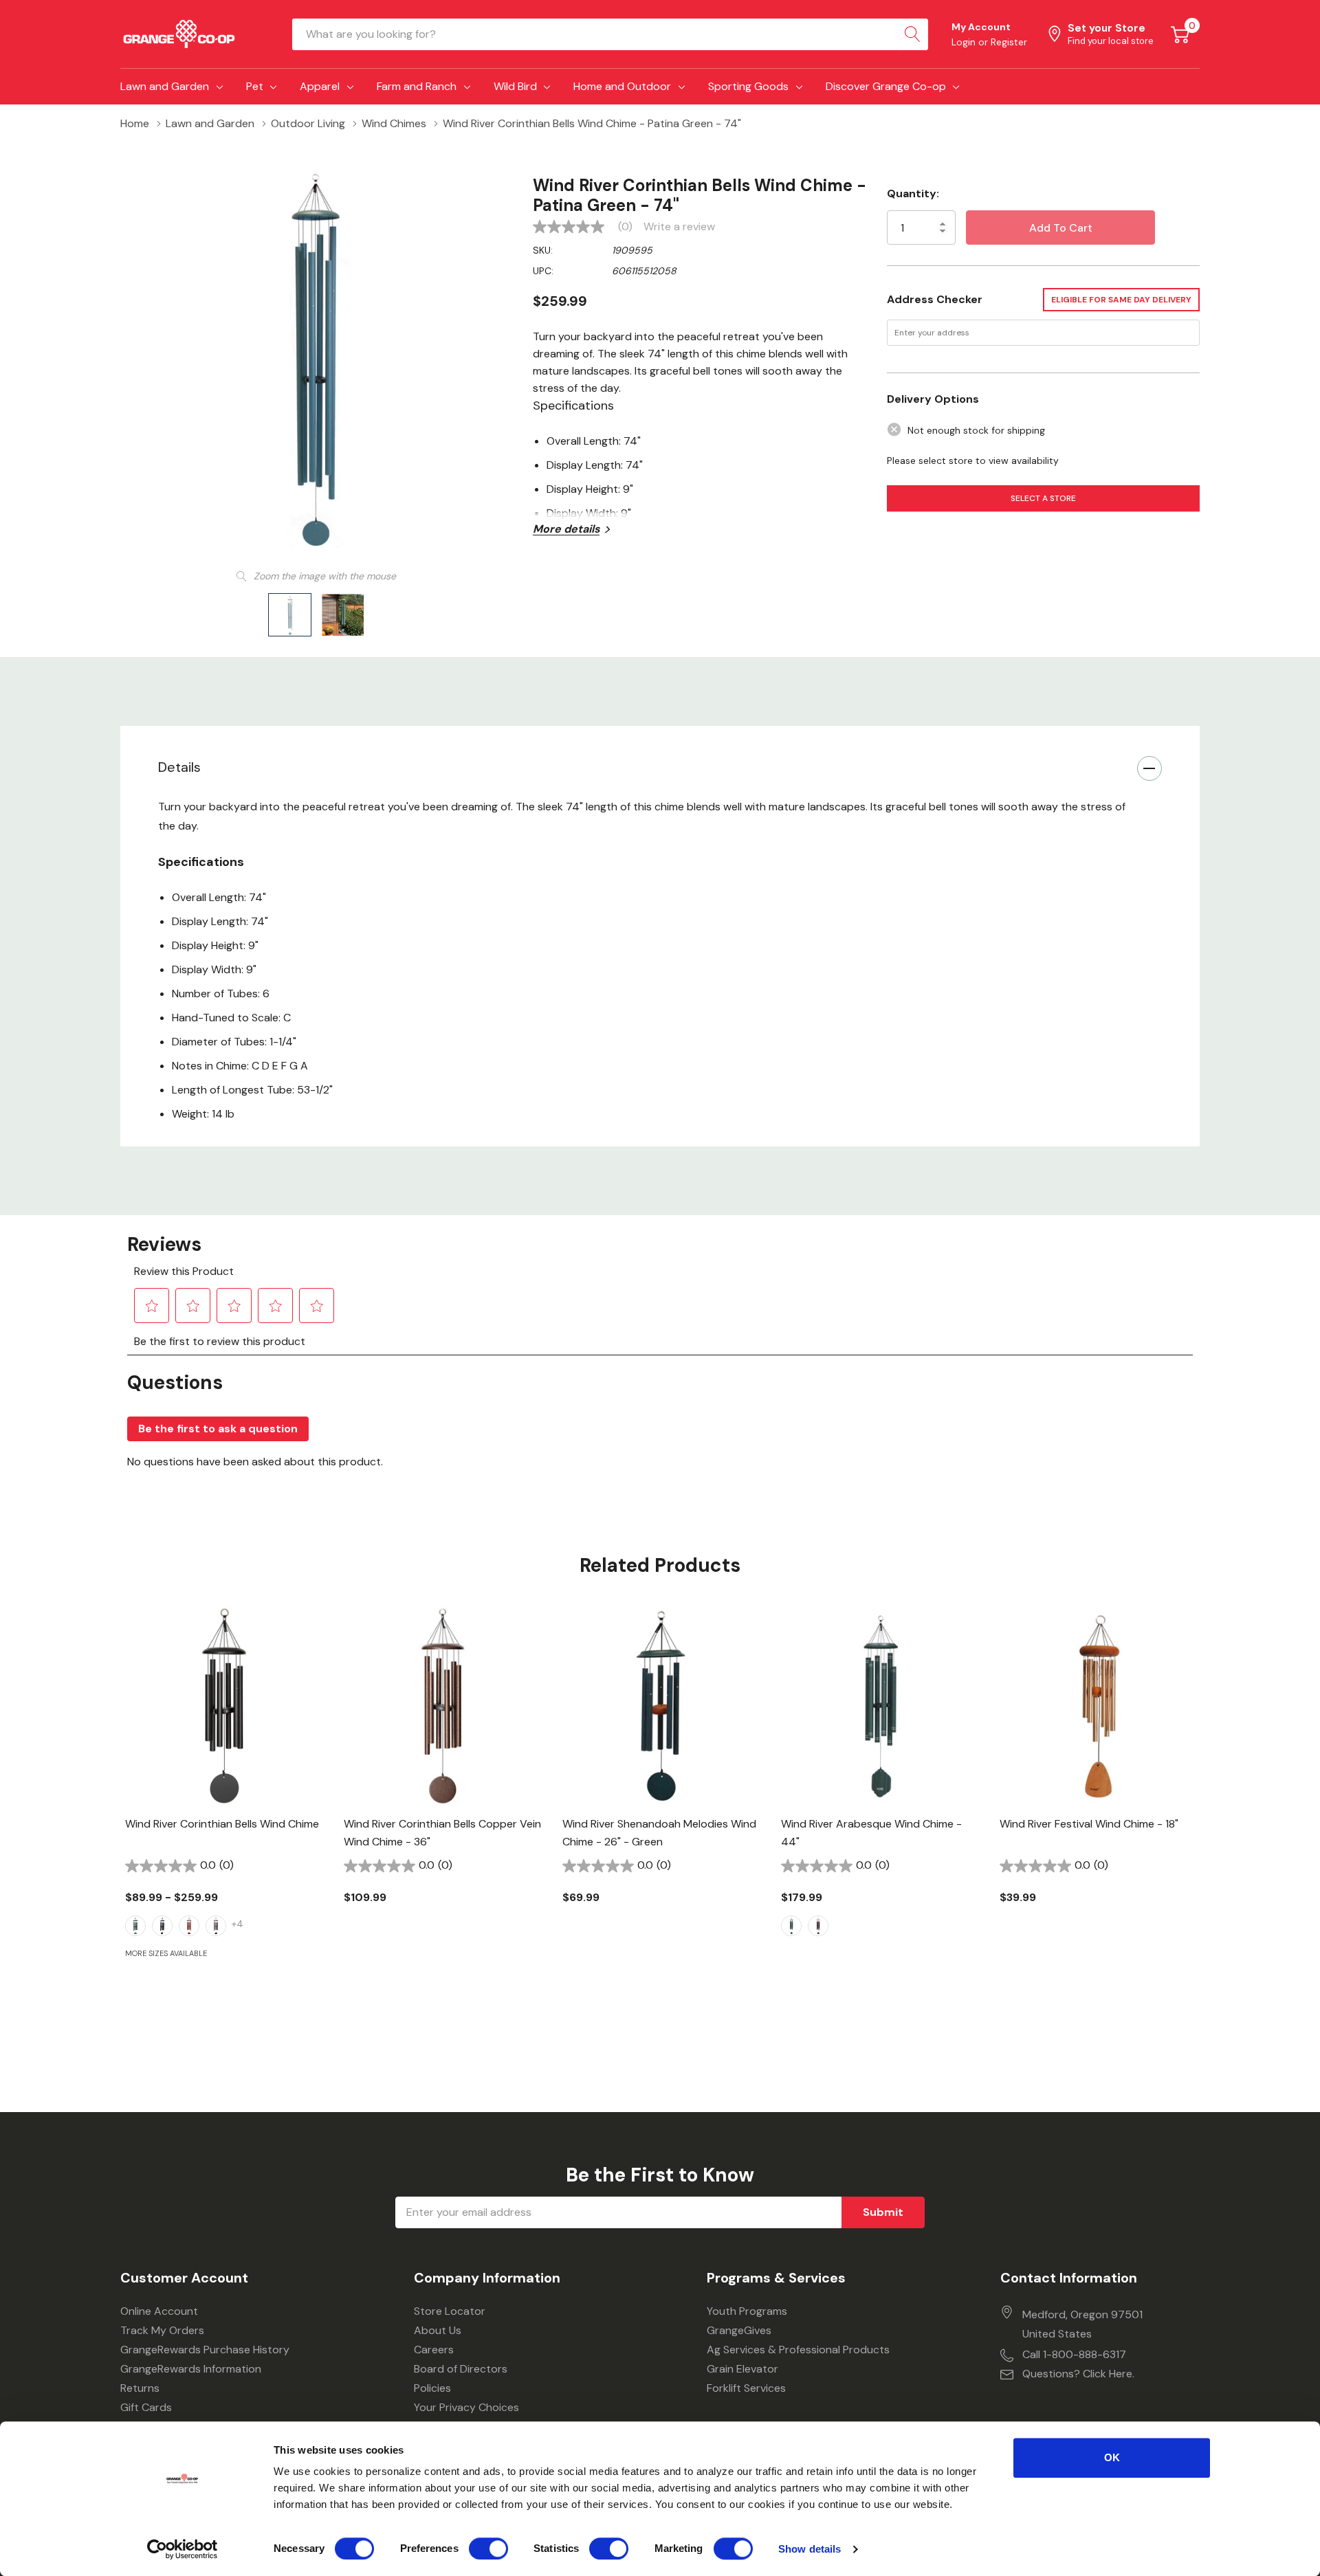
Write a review (679, 227)
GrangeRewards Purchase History (205, 2350)
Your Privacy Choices (466, 2407)
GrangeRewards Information (191, 2369)
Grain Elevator (742, 2369)
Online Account (159, 2311)
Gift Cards (146, 2407)
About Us (438, 2330)
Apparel (320, 86)
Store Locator (450, 2311)
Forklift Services (746, 2388)
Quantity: (913, 193)
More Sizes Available (166, 1954)
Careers (434, 2350)
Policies (432, 2388)
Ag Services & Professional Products (798, 2350)
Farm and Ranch (417, 86)
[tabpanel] (224, 1806)
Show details (810, 2549)
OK (1112, 2457)
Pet (255, 86)
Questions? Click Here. (1078, 2374)
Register (1009, 42)
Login (965, 42)
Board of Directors (461, 2369)
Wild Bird (515, 86)
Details (179, 767)
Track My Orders (162, 2330)
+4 (238, 1924)
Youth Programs (747, 2311)
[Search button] (912, 34)
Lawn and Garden (165, 86)
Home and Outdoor (622, 86)
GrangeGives (739, 2330)
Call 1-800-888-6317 (1074, 2354)
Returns (140, 2388)
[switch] (488, 2549)
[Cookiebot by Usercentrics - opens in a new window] (183, 2549)
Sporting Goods (748, 86)
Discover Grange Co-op (886, 86)
